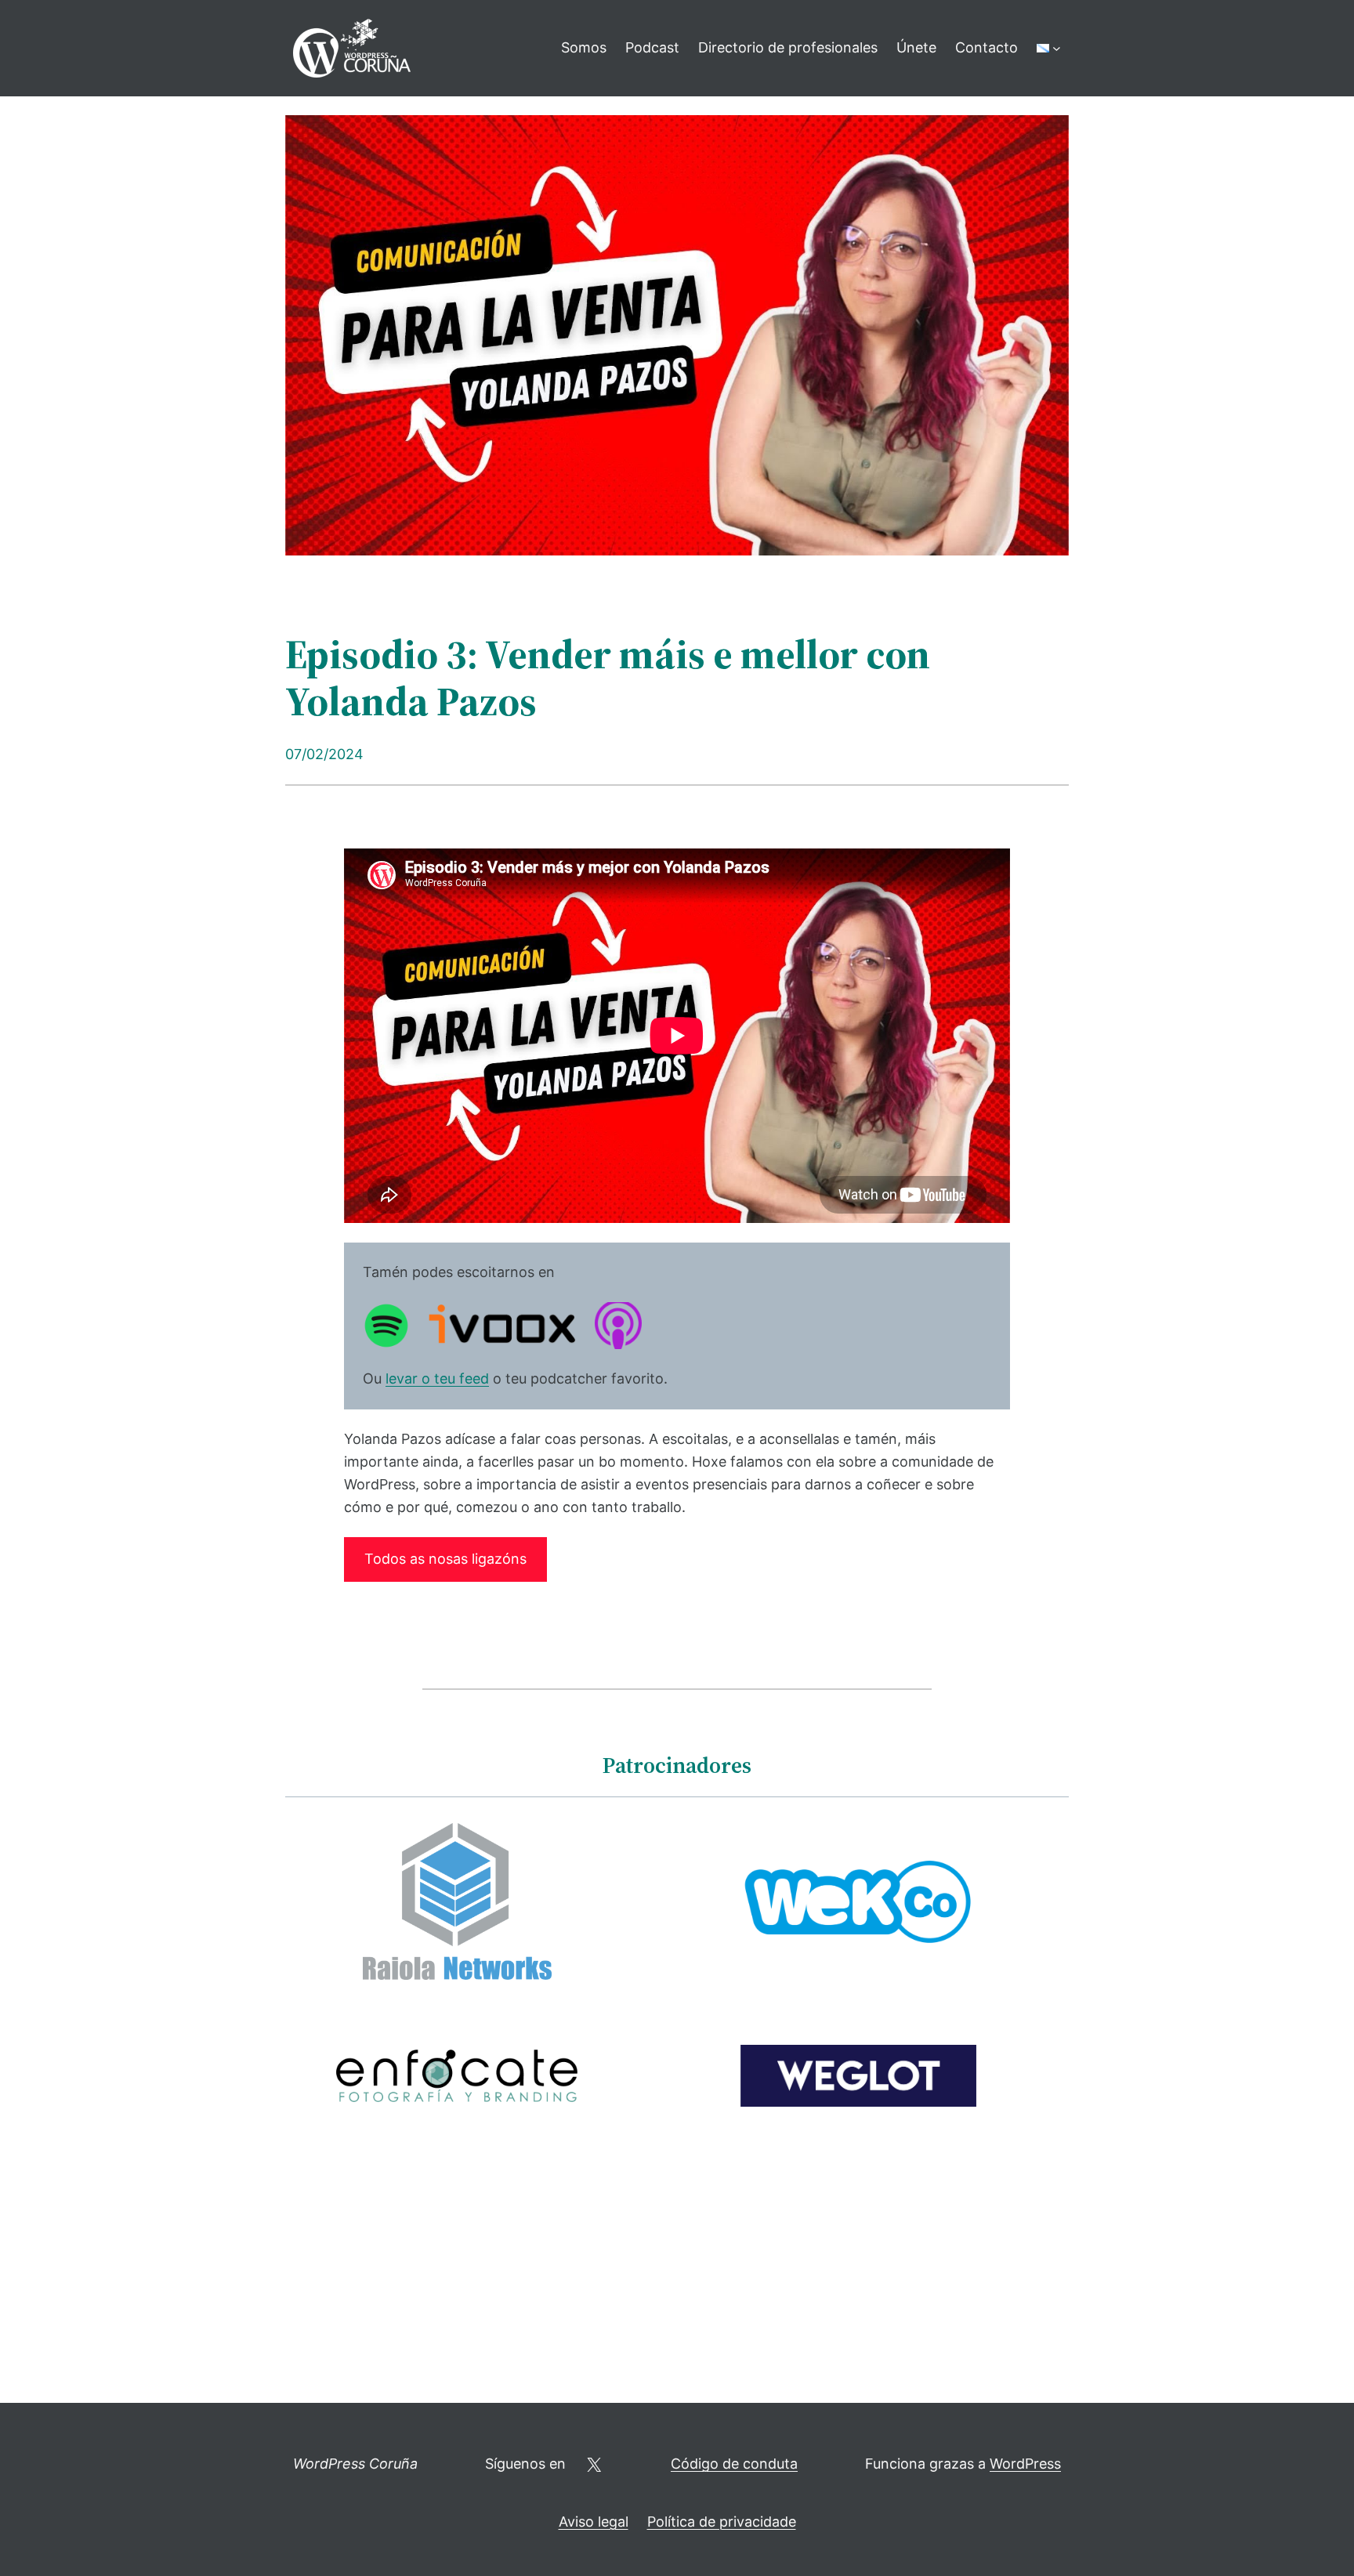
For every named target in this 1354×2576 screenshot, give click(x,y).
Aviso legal (594, 2522)
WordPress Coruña (355, 2464)
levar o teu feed (437, 1378)
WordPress (1025, 2464)
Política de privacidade (722, 2522)
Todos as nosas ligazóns (445, 1559)
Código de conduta (734, 2464)
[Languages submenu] (1057, 48)
